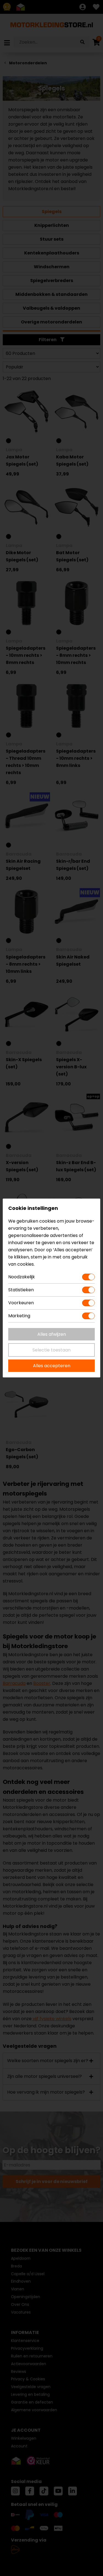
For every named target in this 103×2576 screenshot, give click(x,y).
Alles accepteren (52, 1366)
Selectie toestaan (51, 1350)
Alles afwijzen (52, 1334)
